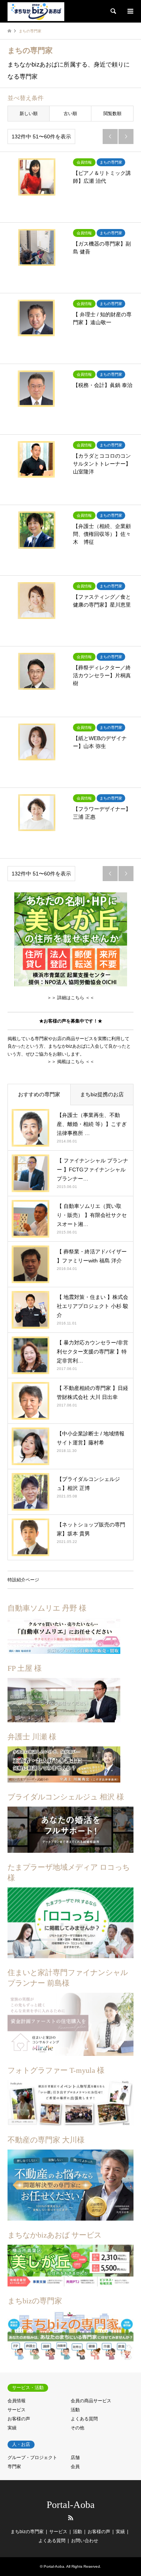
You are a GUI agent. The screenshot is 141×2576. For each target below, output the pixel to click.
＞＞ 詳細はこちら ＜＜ (71, 998)
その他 (77, 2428)
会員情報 (17, 2401)
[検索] (113, 11)
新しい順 (29, 114)
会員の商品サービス (91, 2401)
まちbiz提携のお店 (102, 1094)
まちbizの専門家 (27, 2532)
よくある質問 (84, 2419)
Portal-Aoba (71, 2505)
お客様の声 (19, 2419)
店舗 (75, 2458)
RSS (71, 2518)
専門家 (14, 2467)
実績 (12, 2428)
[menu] (130, 11)
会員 (75, 2467)
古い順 (70, 114)
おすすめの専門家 (39, 1094)
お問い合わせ (85, 2541)
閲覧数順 (112, 114)
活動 (75, 2410)
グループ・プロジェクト (32, 2458)
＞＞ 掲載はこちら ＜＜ (71, 1062)
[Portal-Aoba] (36, 11)
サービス (17, 2410)
